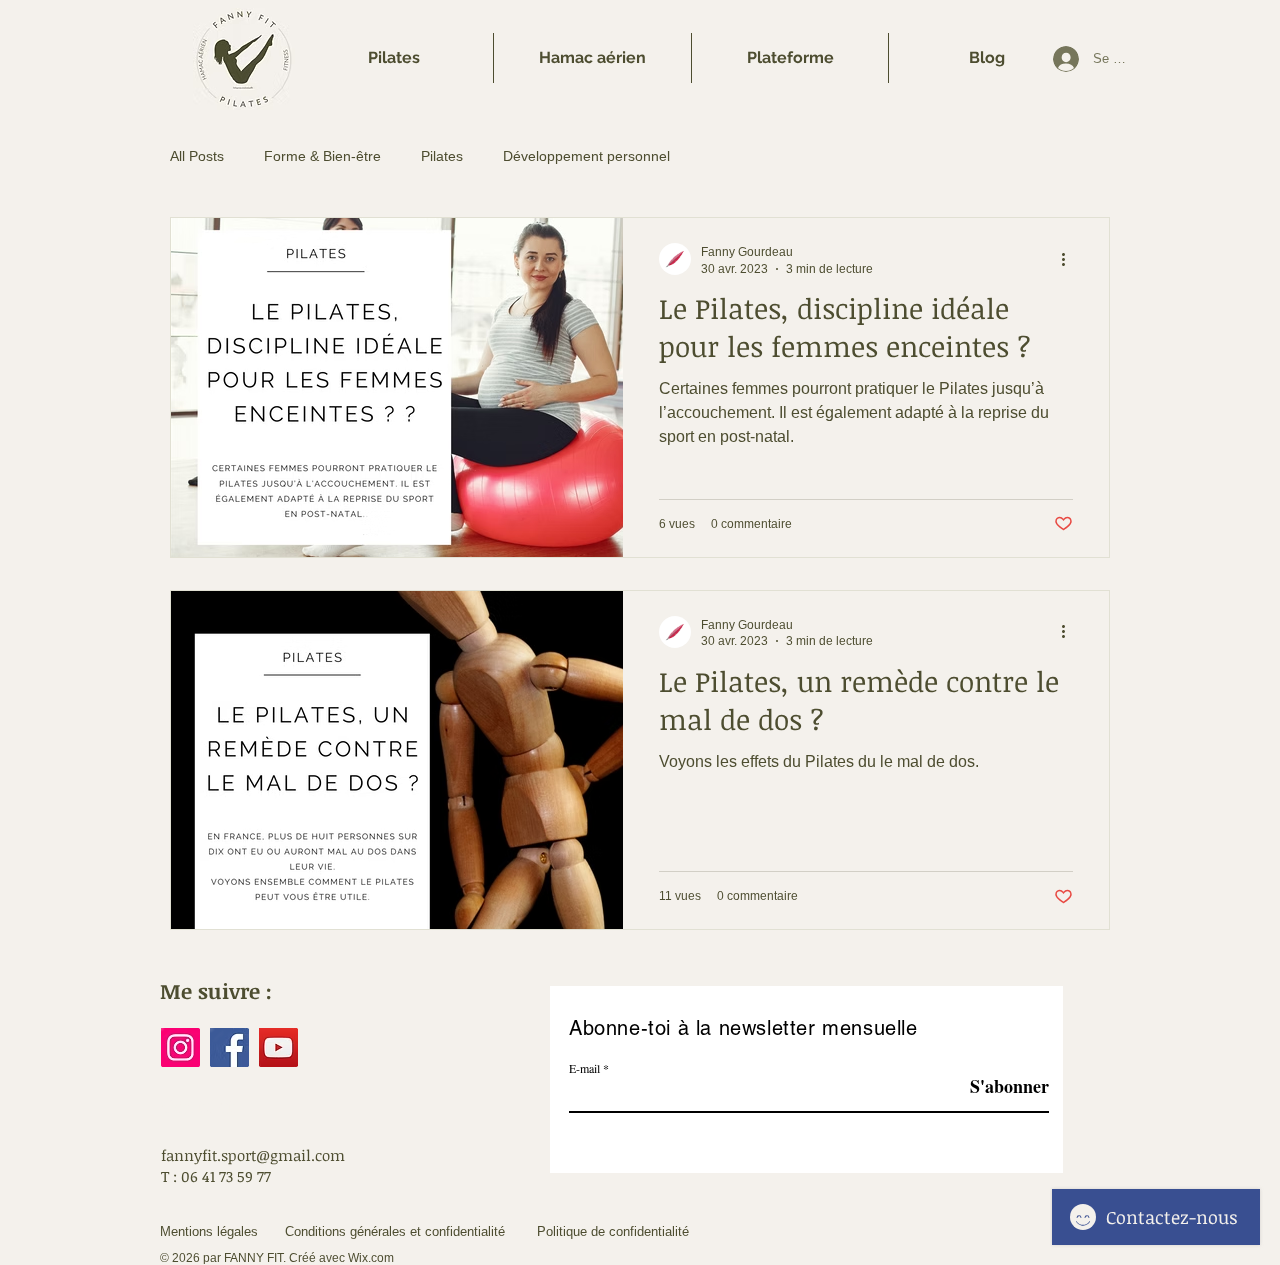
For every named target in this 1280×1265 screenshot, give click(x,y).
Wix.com (371, 1258)
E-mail (584, 1068)
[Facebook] (229, 1047)
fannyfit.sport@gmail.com (253, 1155)
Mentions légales (209, 1231)
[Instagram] (180, 1047)
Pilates (442, 156)
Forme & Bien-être (322, 156)
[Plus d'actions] (1070, 259)
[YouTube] (278, 1047)
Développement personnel (586, 156)
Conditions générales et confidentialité (395, 1231)
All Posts (197, 156)
